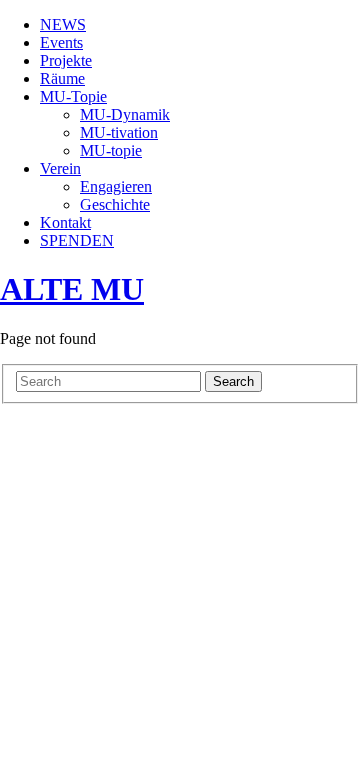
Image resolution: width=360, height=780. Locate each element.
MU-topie (111, 150)
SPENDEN (77, 240)
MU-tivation (119, 132)
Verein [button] (60, 168)
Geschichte (115, 204)
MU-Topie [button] (73, 96)
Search (233, 381)
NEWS (63, 24)
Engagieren (116, 186)
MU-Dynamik (125, 114)
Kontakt (65, 222)
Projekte (66, 60)
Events (61, 42)
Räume (62, 78)
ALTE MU (72, 289)
